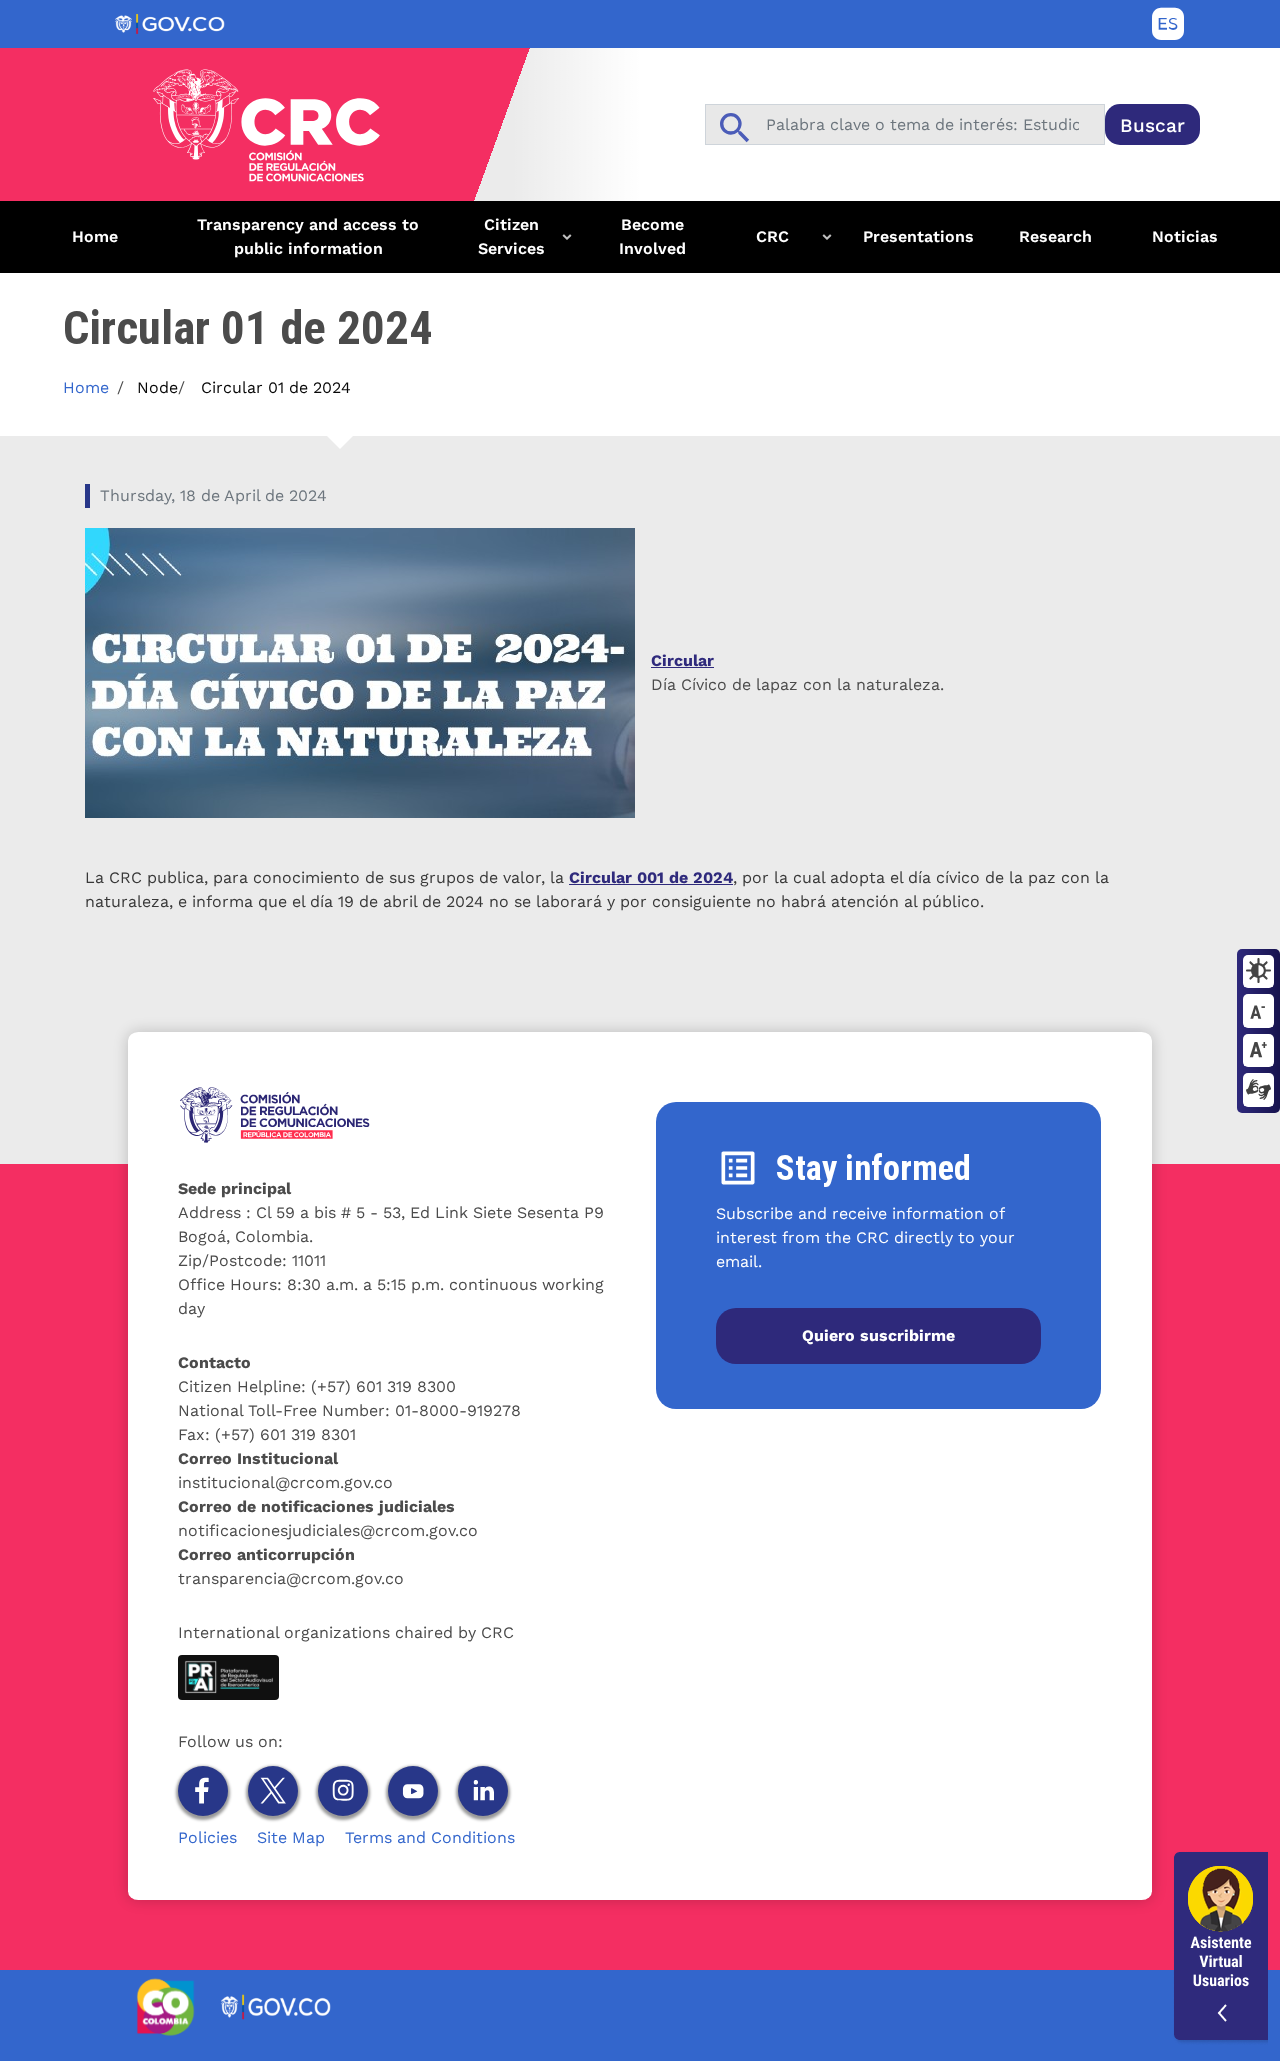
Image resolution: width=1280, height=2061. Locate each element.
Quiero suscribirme (878, 1335)
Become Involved (652, 236)
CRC (753, 244)
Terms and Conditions (430, 1837)
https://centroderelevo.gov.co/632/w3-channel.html (1258, 1091)
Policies (207, 1837)
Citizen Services (501, 244)
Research (1055, 236)
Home (95, 236)
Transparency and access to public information (308, 236)
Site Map (291, 1837)
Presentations (918, 236)
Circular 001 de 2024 (651, 877)
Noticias (1185, 236)
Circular (682, 660)
